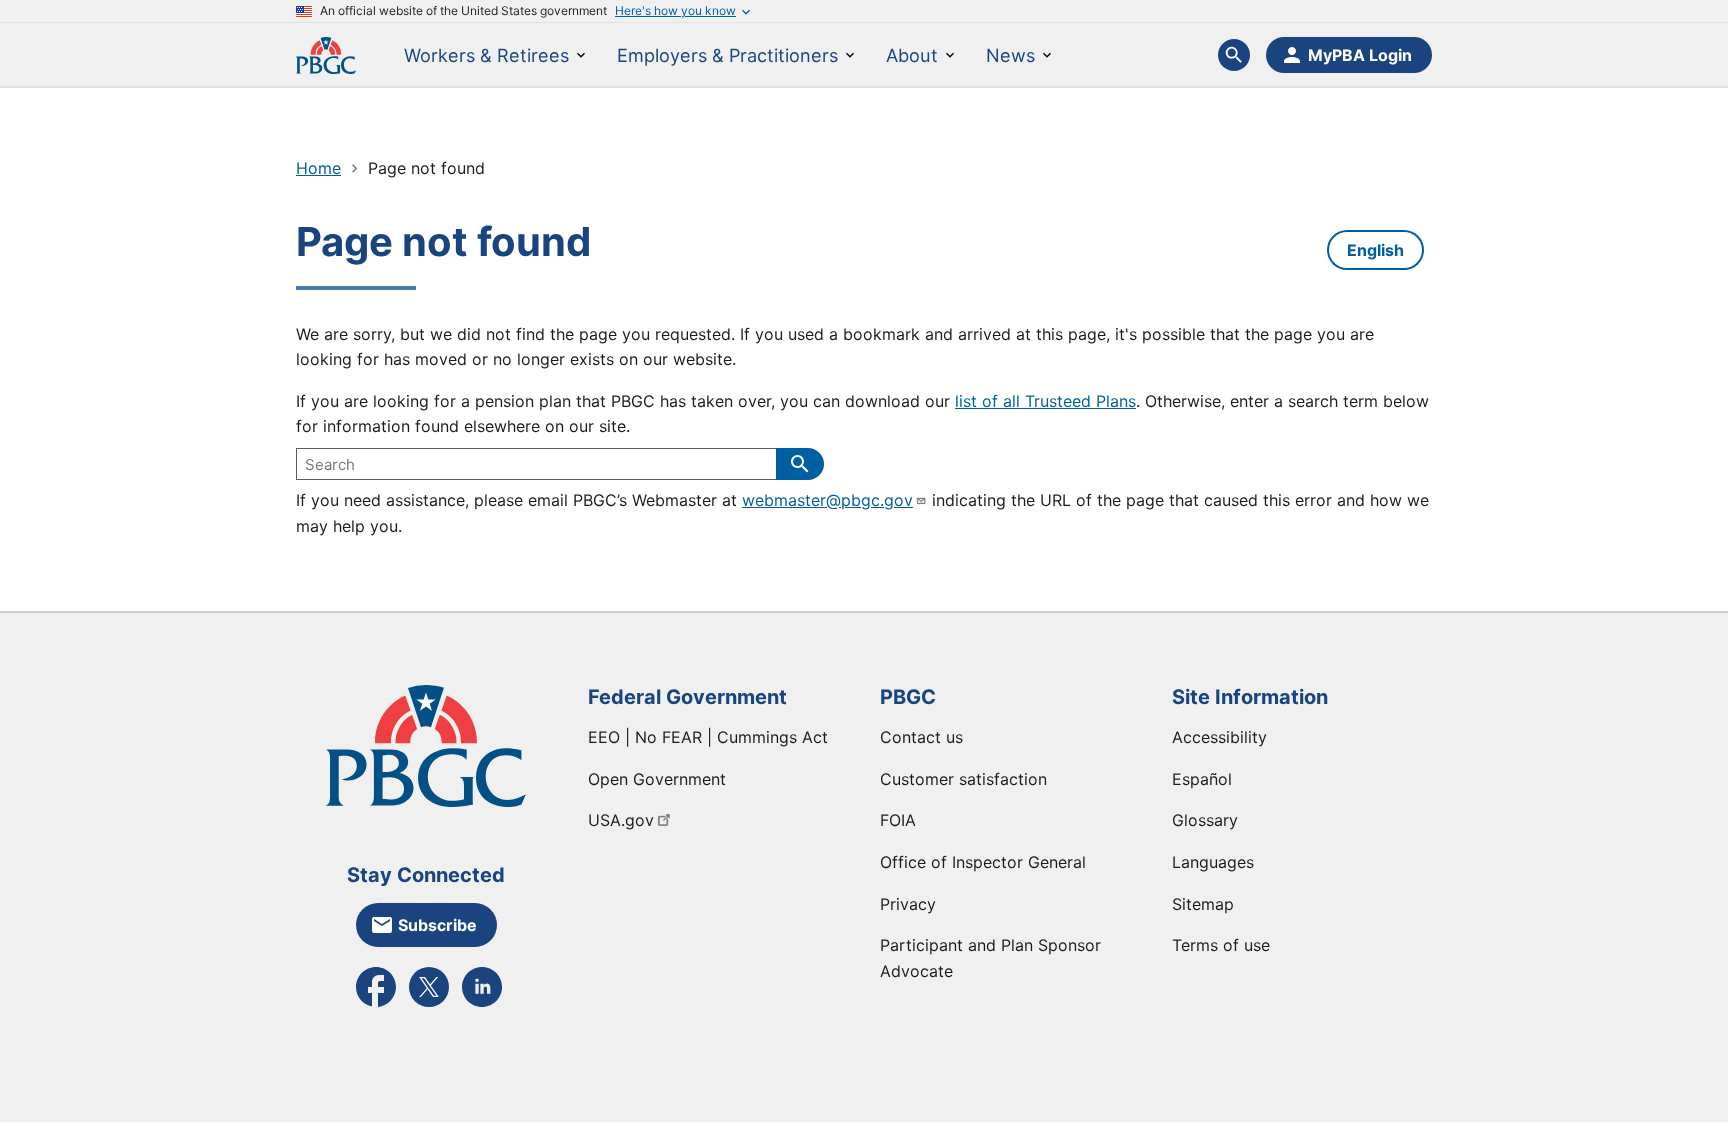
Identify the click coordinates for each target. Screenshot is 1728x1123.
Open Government (657, 779)
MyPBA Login (1360, 55)
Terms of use (1221, 945)
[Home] (326, 54)
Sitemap (1203, 904)
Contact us (921, 737)
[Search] (800, 464)
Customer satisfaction (963, 779)
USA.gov (621, 820)
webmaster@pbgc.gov (827, 500)
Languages (1213, 862)
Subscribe (437, 925)
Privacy (908, 904)
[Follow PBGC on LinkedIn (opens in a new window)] (482, 1005)
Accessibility (1219, 737)
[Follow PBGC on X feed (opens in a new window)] (429, 1005)
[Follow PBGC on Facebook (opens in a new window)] (376, 1005)
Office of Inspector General (983, 862)
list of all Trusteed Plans (1045, 401)
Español (1202, 779)
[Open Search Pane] (1234, 55)
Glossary (1205, 820)
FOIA (898, 820)
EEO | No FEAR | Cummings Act (708, 737)
